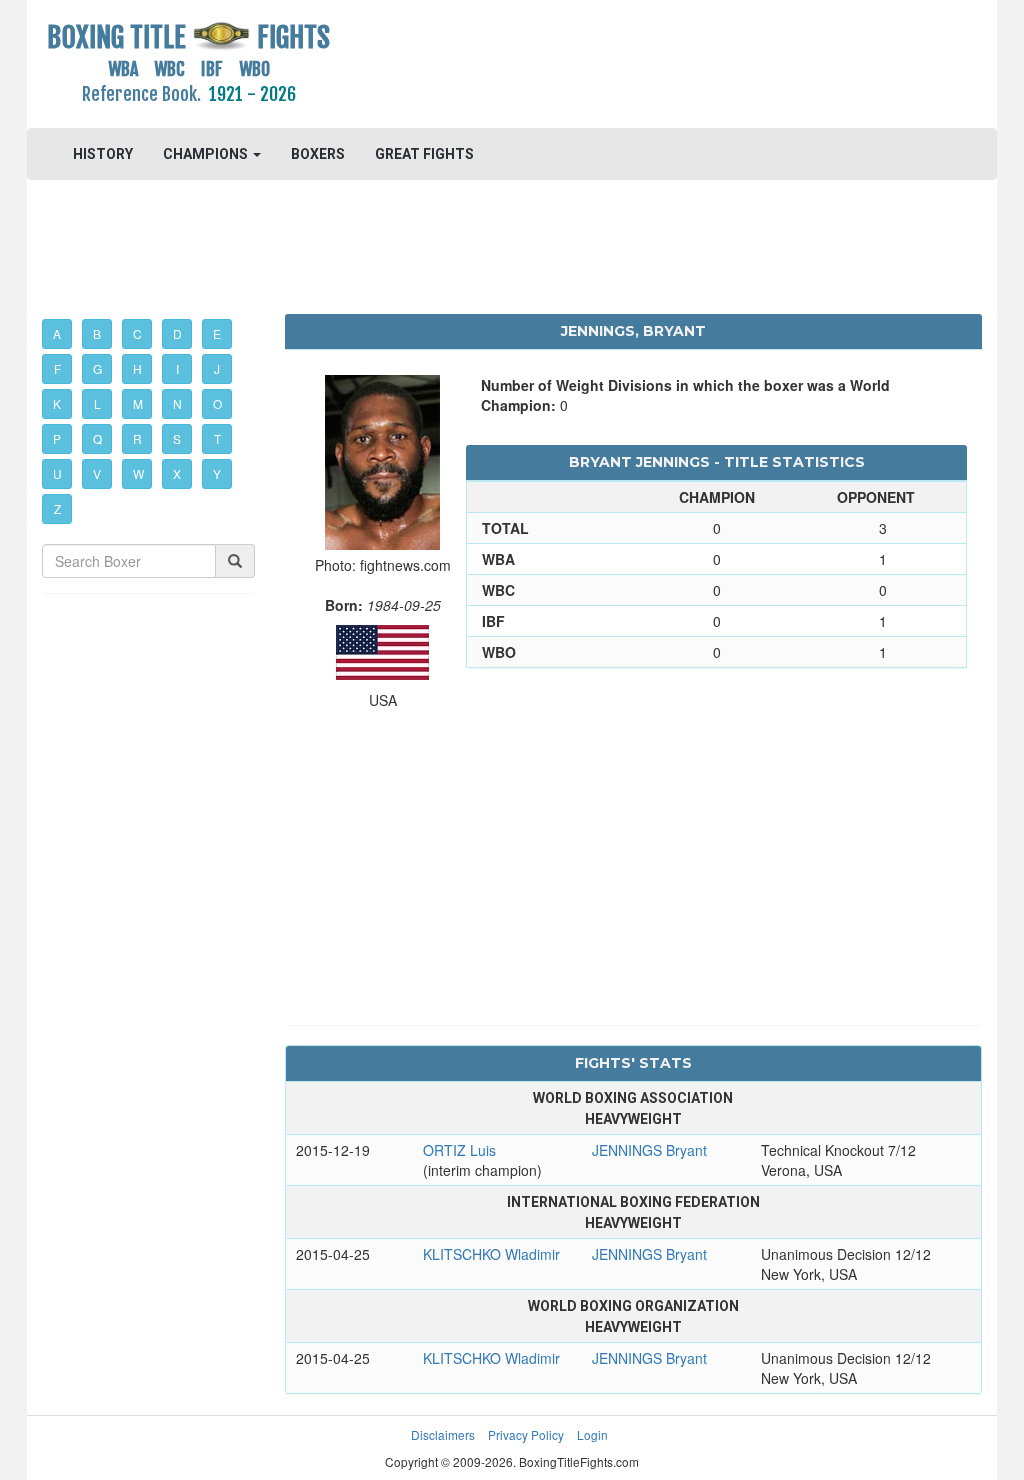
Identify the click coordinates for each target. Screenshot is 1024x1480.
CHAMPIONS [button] (207, 154)
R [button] (137, 438)
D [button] (177, 333)
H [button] (137, 368)
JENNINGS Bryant (649, 1150)
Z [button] (57, 508)
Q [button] (97, 438)
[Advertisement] (633, 65)
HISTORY (103, 154)
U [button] (57, 473)
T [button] (217, 438)
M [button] (138, 403)
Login (592, 1434)
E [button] (217, 333)
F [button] (57, 368)
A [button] (57, 333)
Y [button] (217, 473)
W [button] (138, 473)
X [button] (177, 473)
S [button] (177, 438)
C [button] (137, 333)
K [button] (57, 403)
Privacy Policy (526, 1434)
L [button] (97, 403)
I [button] (177, 368)
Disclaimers (443, 1434)
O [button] (217, 403)
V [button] (97, 473)
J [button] (217, 368)
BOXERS (318, 154)
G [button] (97, 368)
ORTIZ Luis (459, 1150)
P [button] (57, 438)
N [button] (177, 403)
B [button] (97, 333)
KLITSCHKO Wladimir (491, 1254)
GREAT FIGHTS (424, 154)
